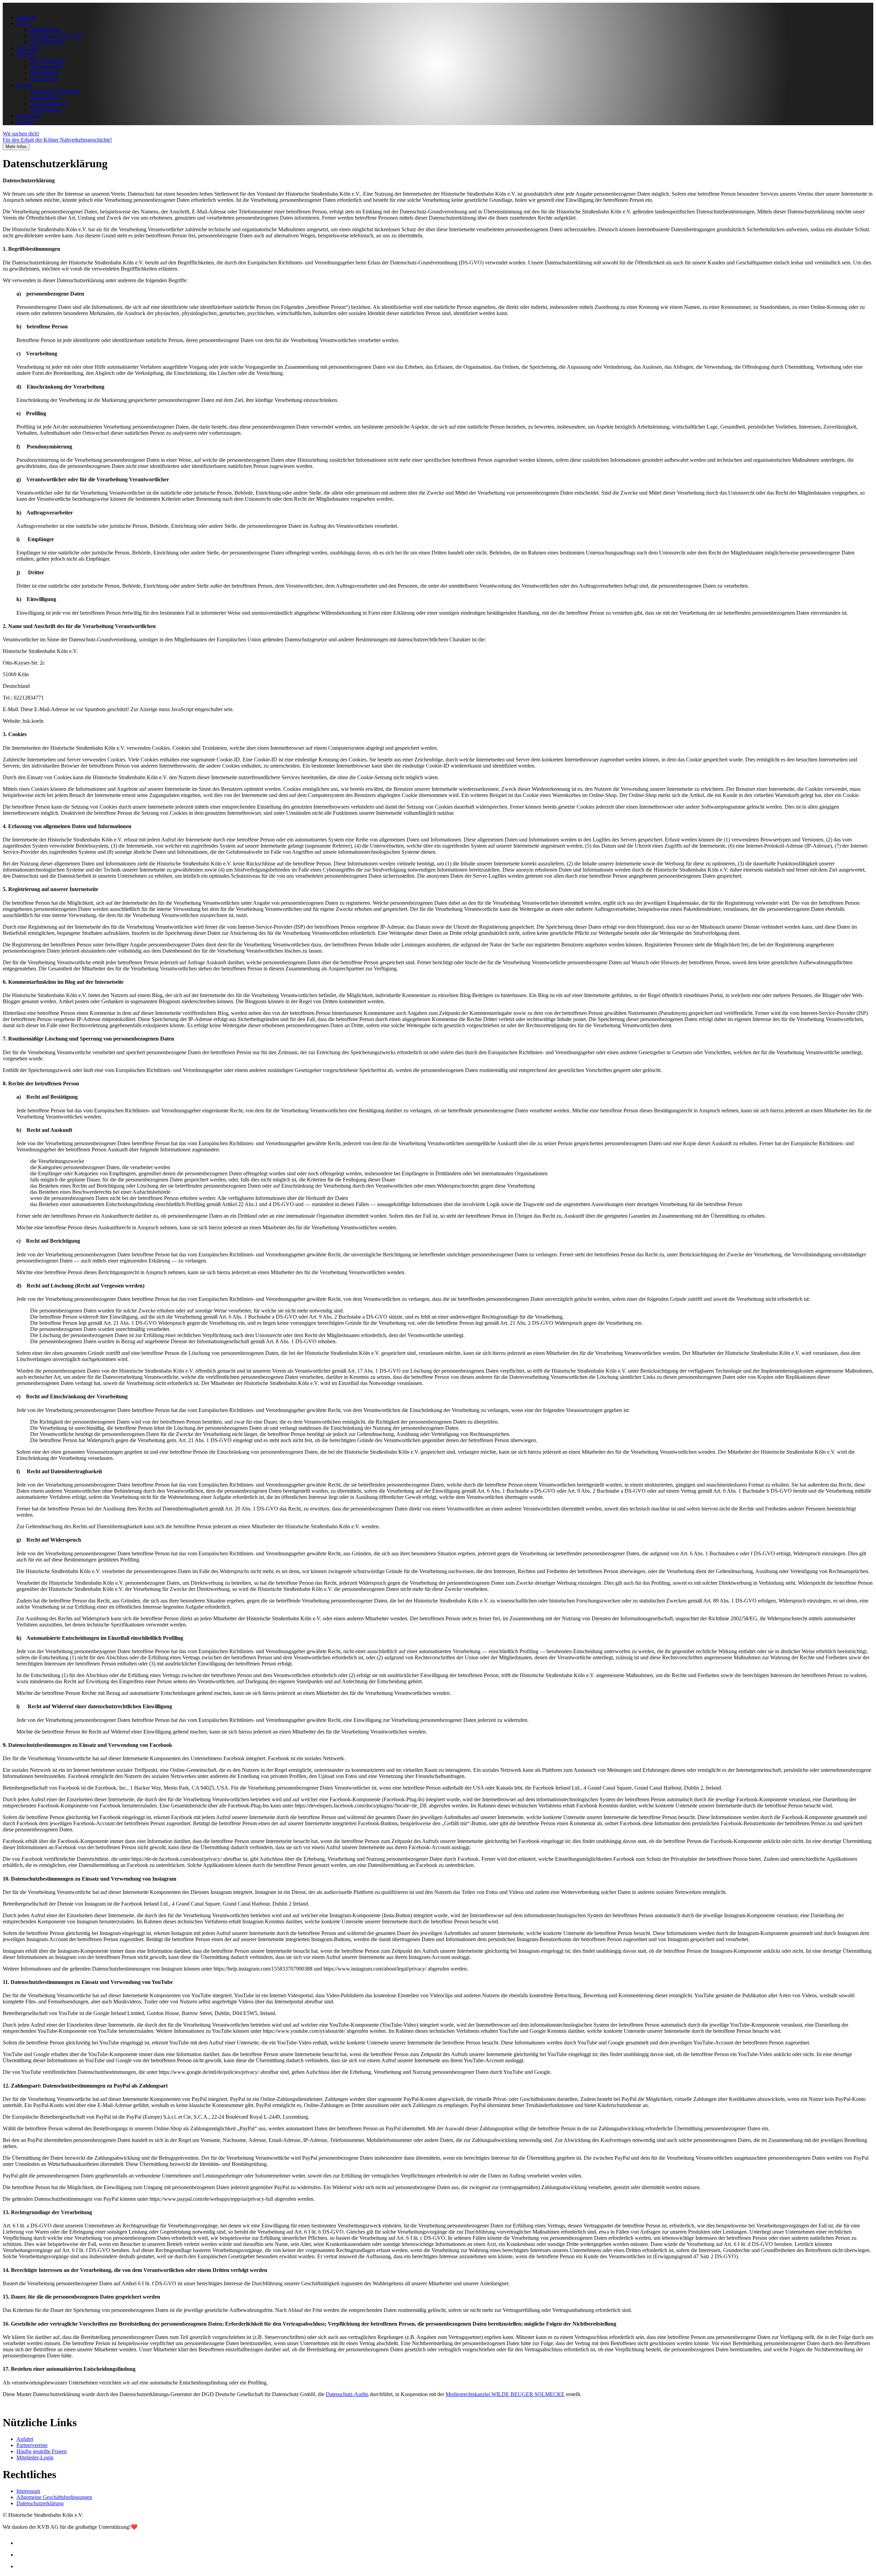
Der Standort (44, 73)
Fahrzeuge (28, 48)
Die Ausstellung (47, 60)
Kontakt (25, 122)
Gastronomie (44, 79)
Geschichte (28, 116)
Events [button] (24, 85)
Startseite (26, 17)
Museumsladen (46, 67)
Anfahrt (25, 2439)
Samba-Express (47, 42)
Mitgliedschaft (46, 30)
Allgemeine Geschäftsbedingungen (54, 2497)
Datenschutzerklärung (40, 2503)
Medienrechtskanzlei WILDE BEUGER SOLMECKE (505, 2394)
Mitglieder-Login (35, 2457)
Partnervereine (32, 2445)
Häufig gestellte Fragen (42, 2451)
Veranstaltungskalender (55, 91)
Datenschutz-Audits (347, 2394)
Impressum (28, 2491)
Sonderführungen (49, 103)
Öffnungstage (45, 97)
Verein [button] (23, 23)
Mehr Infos (16, 147)
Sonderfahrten (45, 110)
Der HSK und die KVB (56, 36)
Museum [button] (26, 54)
